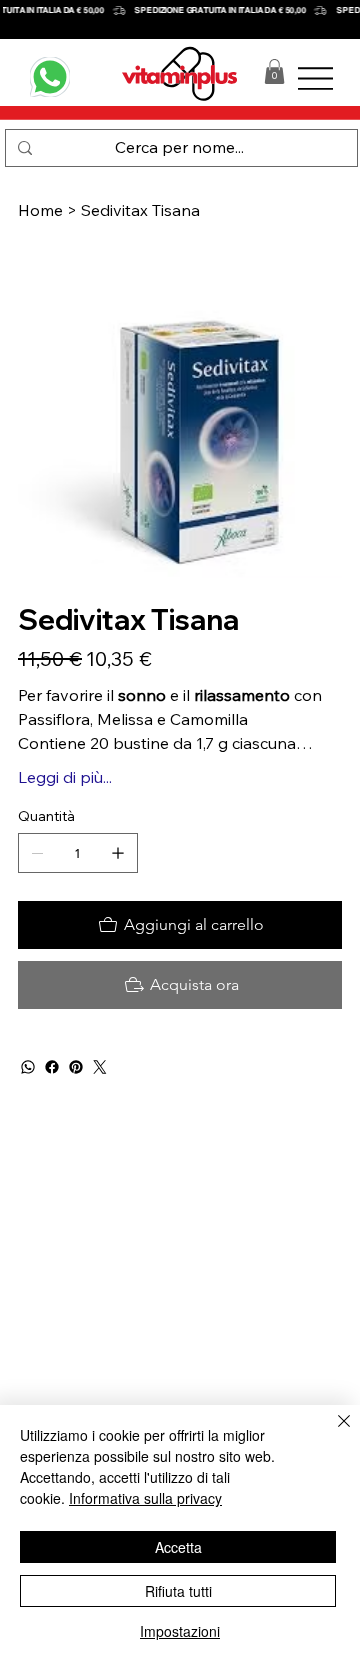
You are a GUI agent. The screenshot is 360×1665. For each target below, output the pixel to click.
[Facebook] (52, 1067)
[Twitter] (100, 1067)
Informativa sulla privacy (145, 1498)
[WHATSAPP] (50, 77)
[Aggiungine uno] (118, 853)
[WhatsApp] (28, 1067)
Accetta (178, 1547)
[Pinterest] (76, 1067)
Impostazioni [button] (180, 1631)
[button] (274, 71)
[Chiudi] (332, 1433)
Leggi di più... (65, 777)
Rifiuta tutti (178, 1591)
